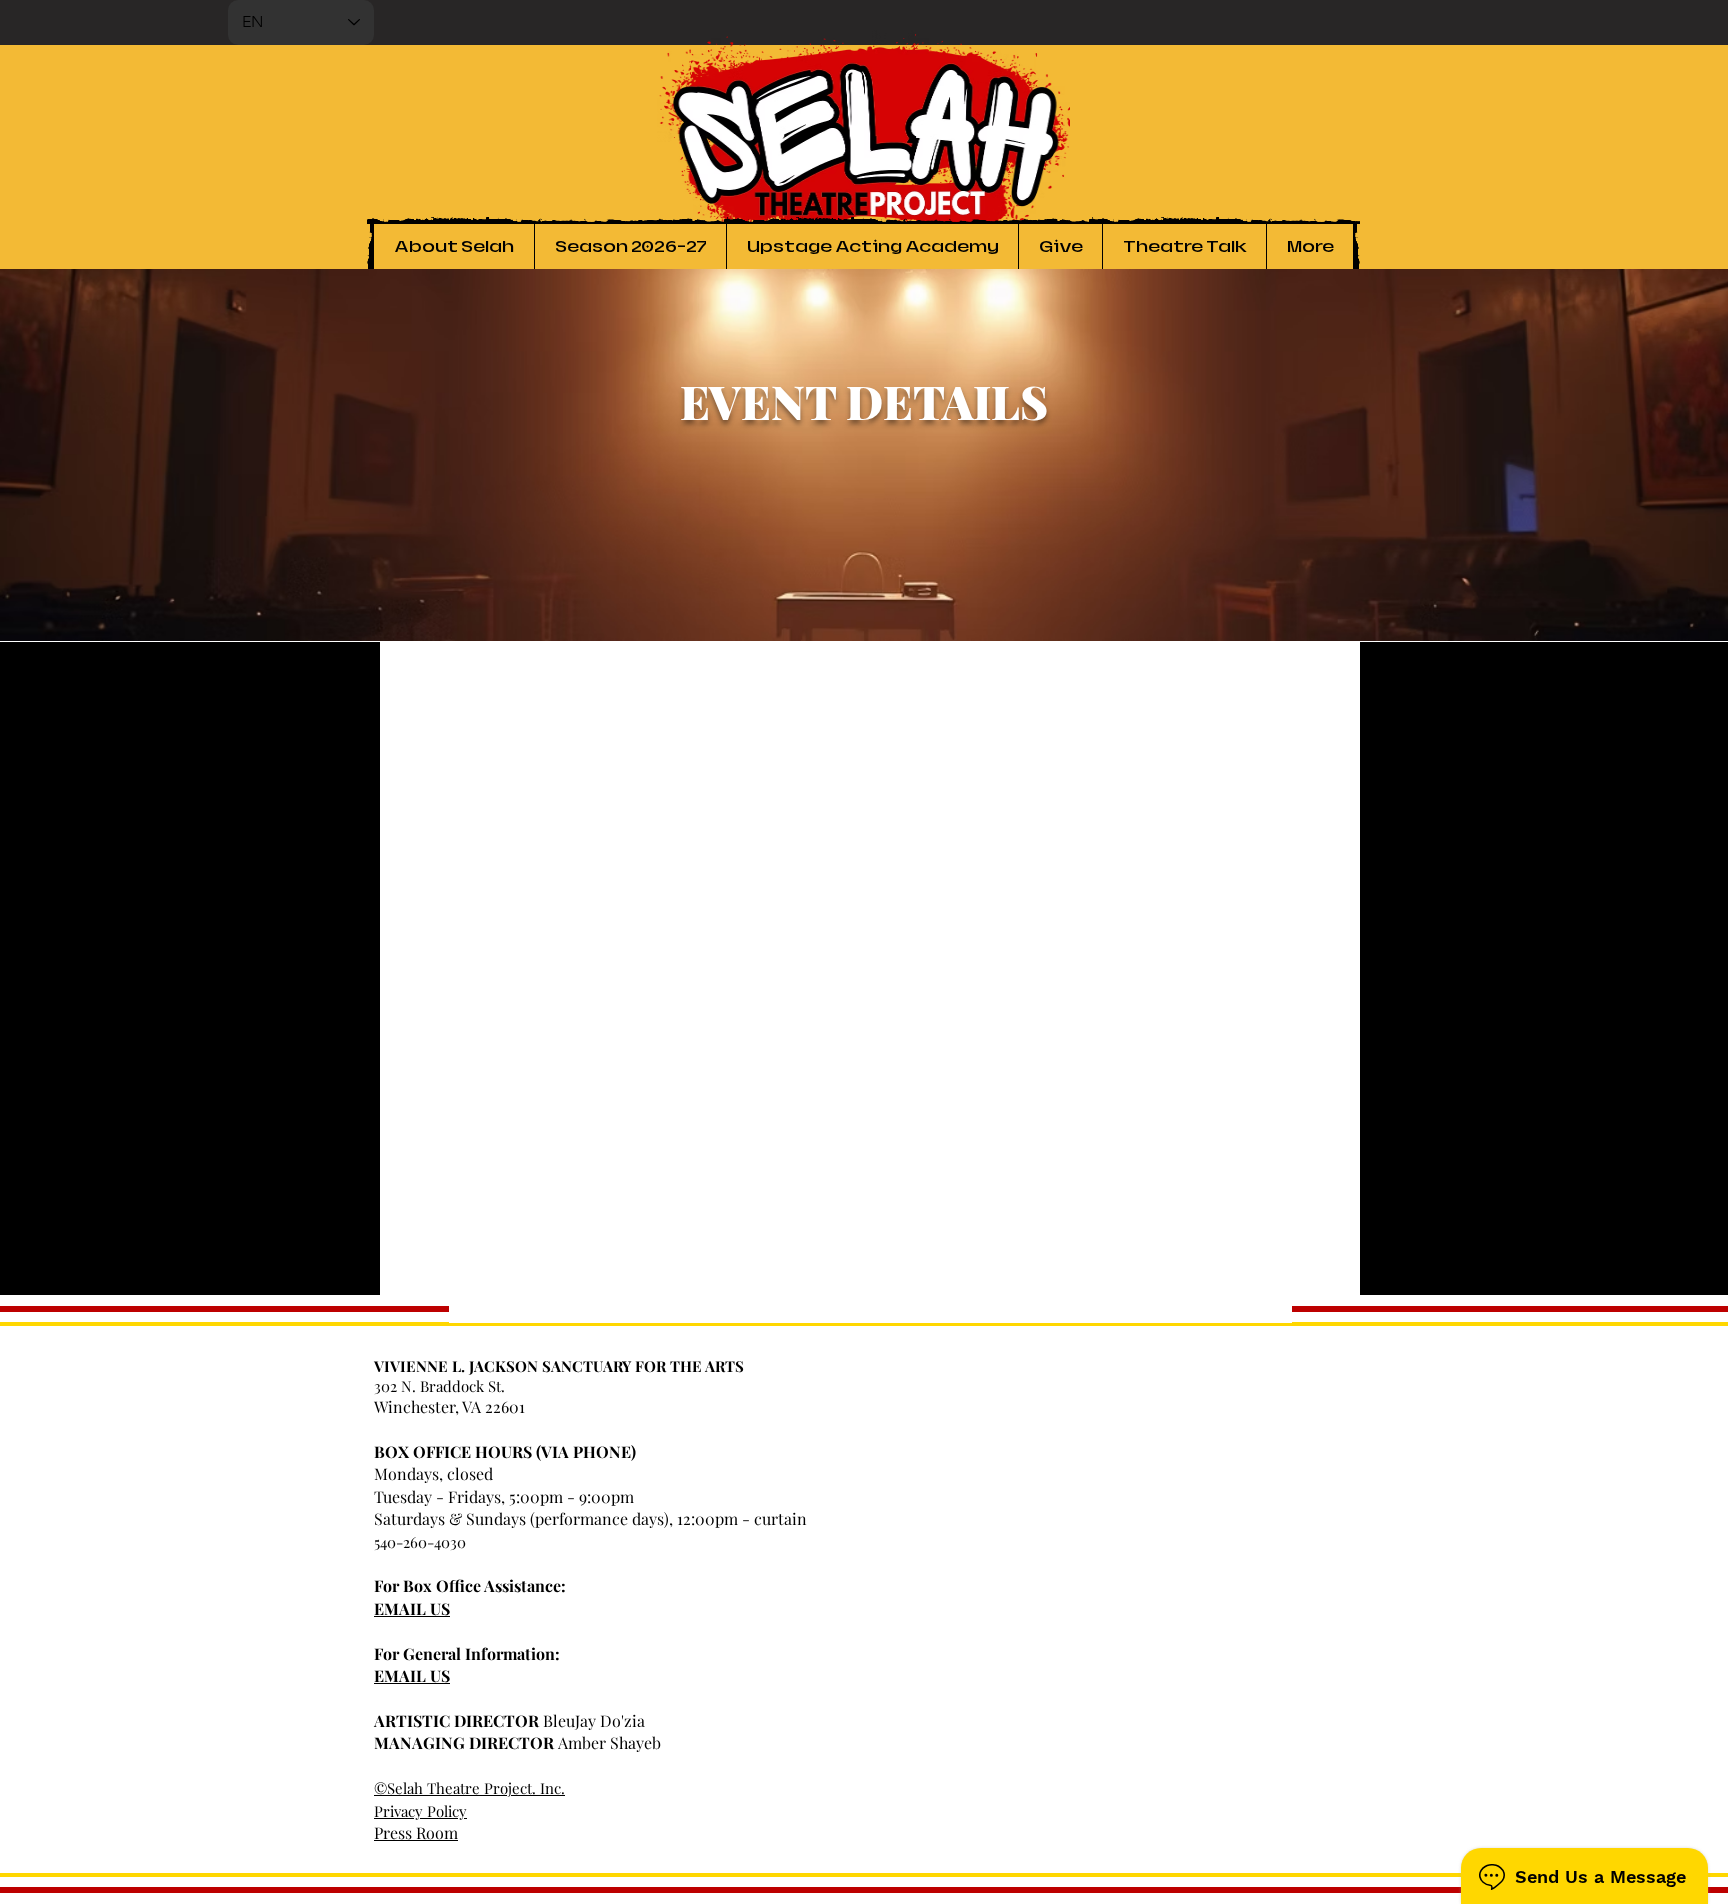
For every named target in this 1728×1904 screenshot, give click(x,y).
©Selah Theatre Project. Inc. (469, 1788)
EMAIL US (412, 1608)
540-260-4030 (420, 1542)
